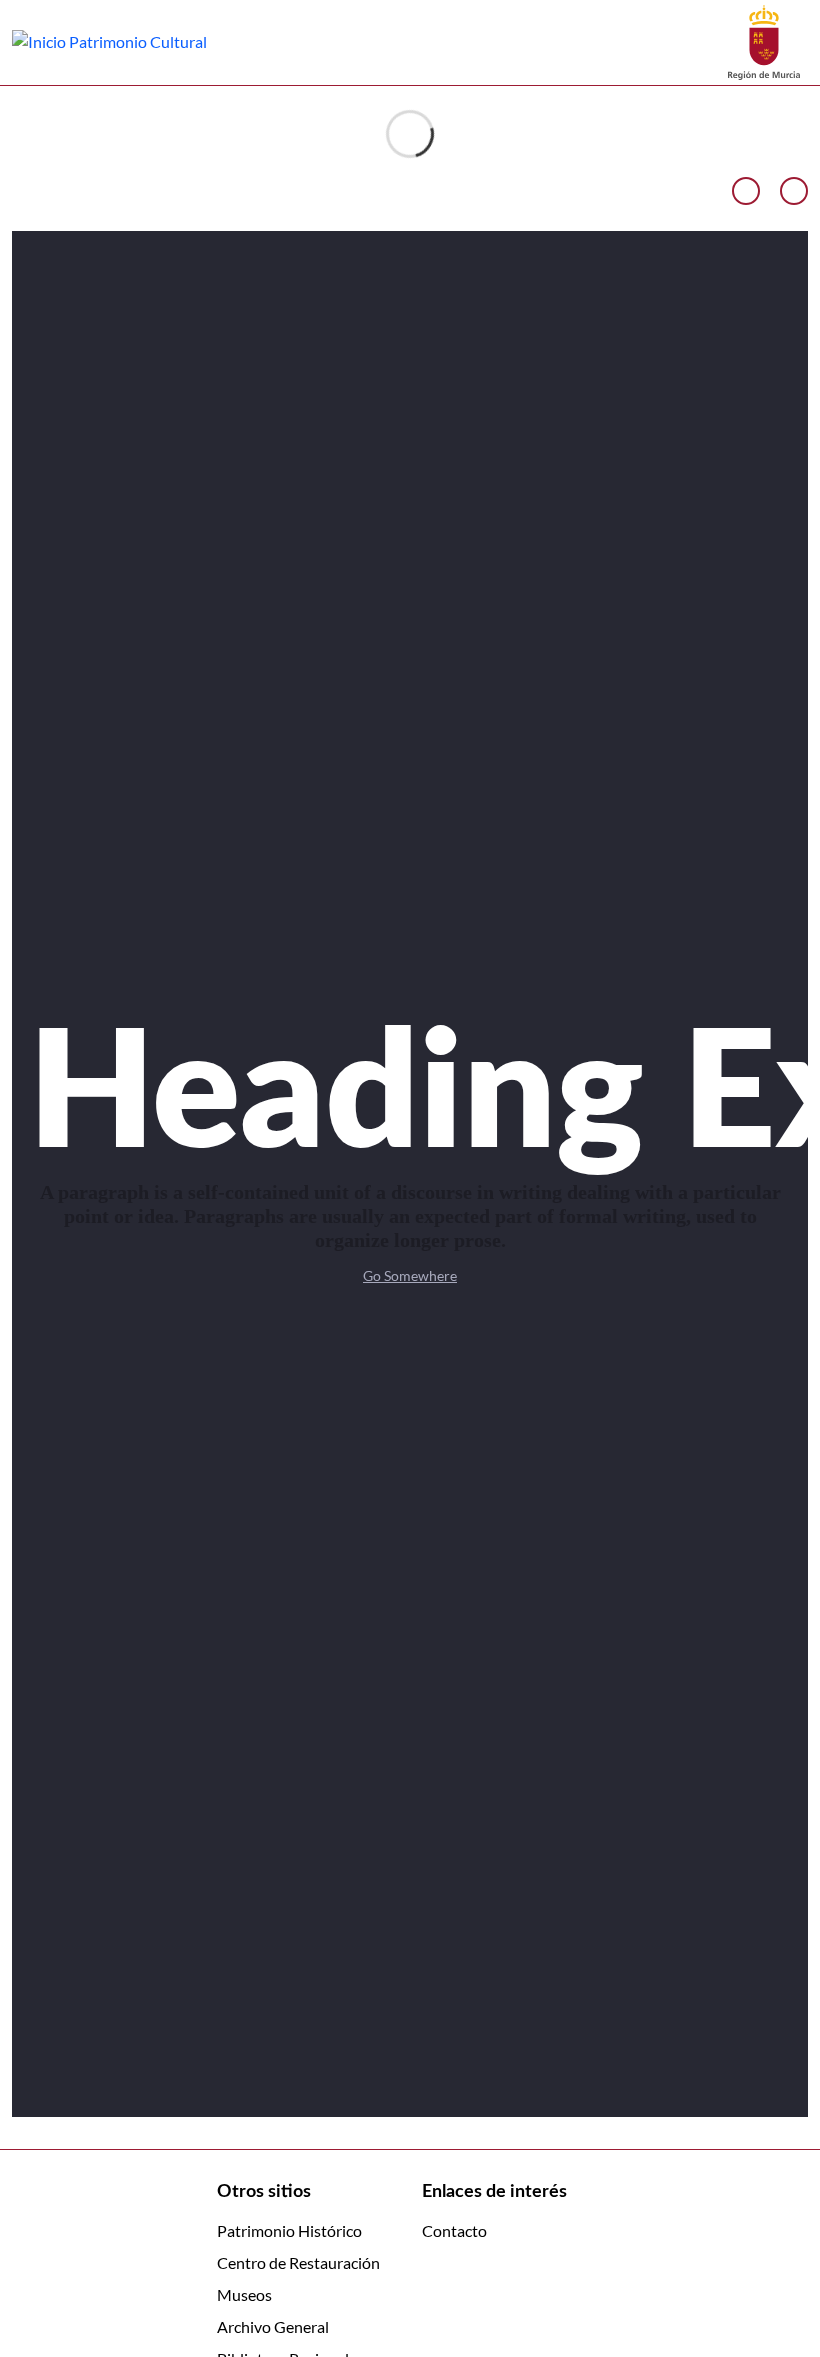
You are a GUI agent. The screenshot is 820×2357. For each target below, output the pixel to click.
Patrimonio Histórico (289, 2230)
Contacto (454, 2230)
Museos (244, 2294)
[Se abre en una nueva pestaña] (764, 40)
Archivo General (273, 2326)
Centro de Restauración (298, 2262)
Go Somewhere (410, 1275)
